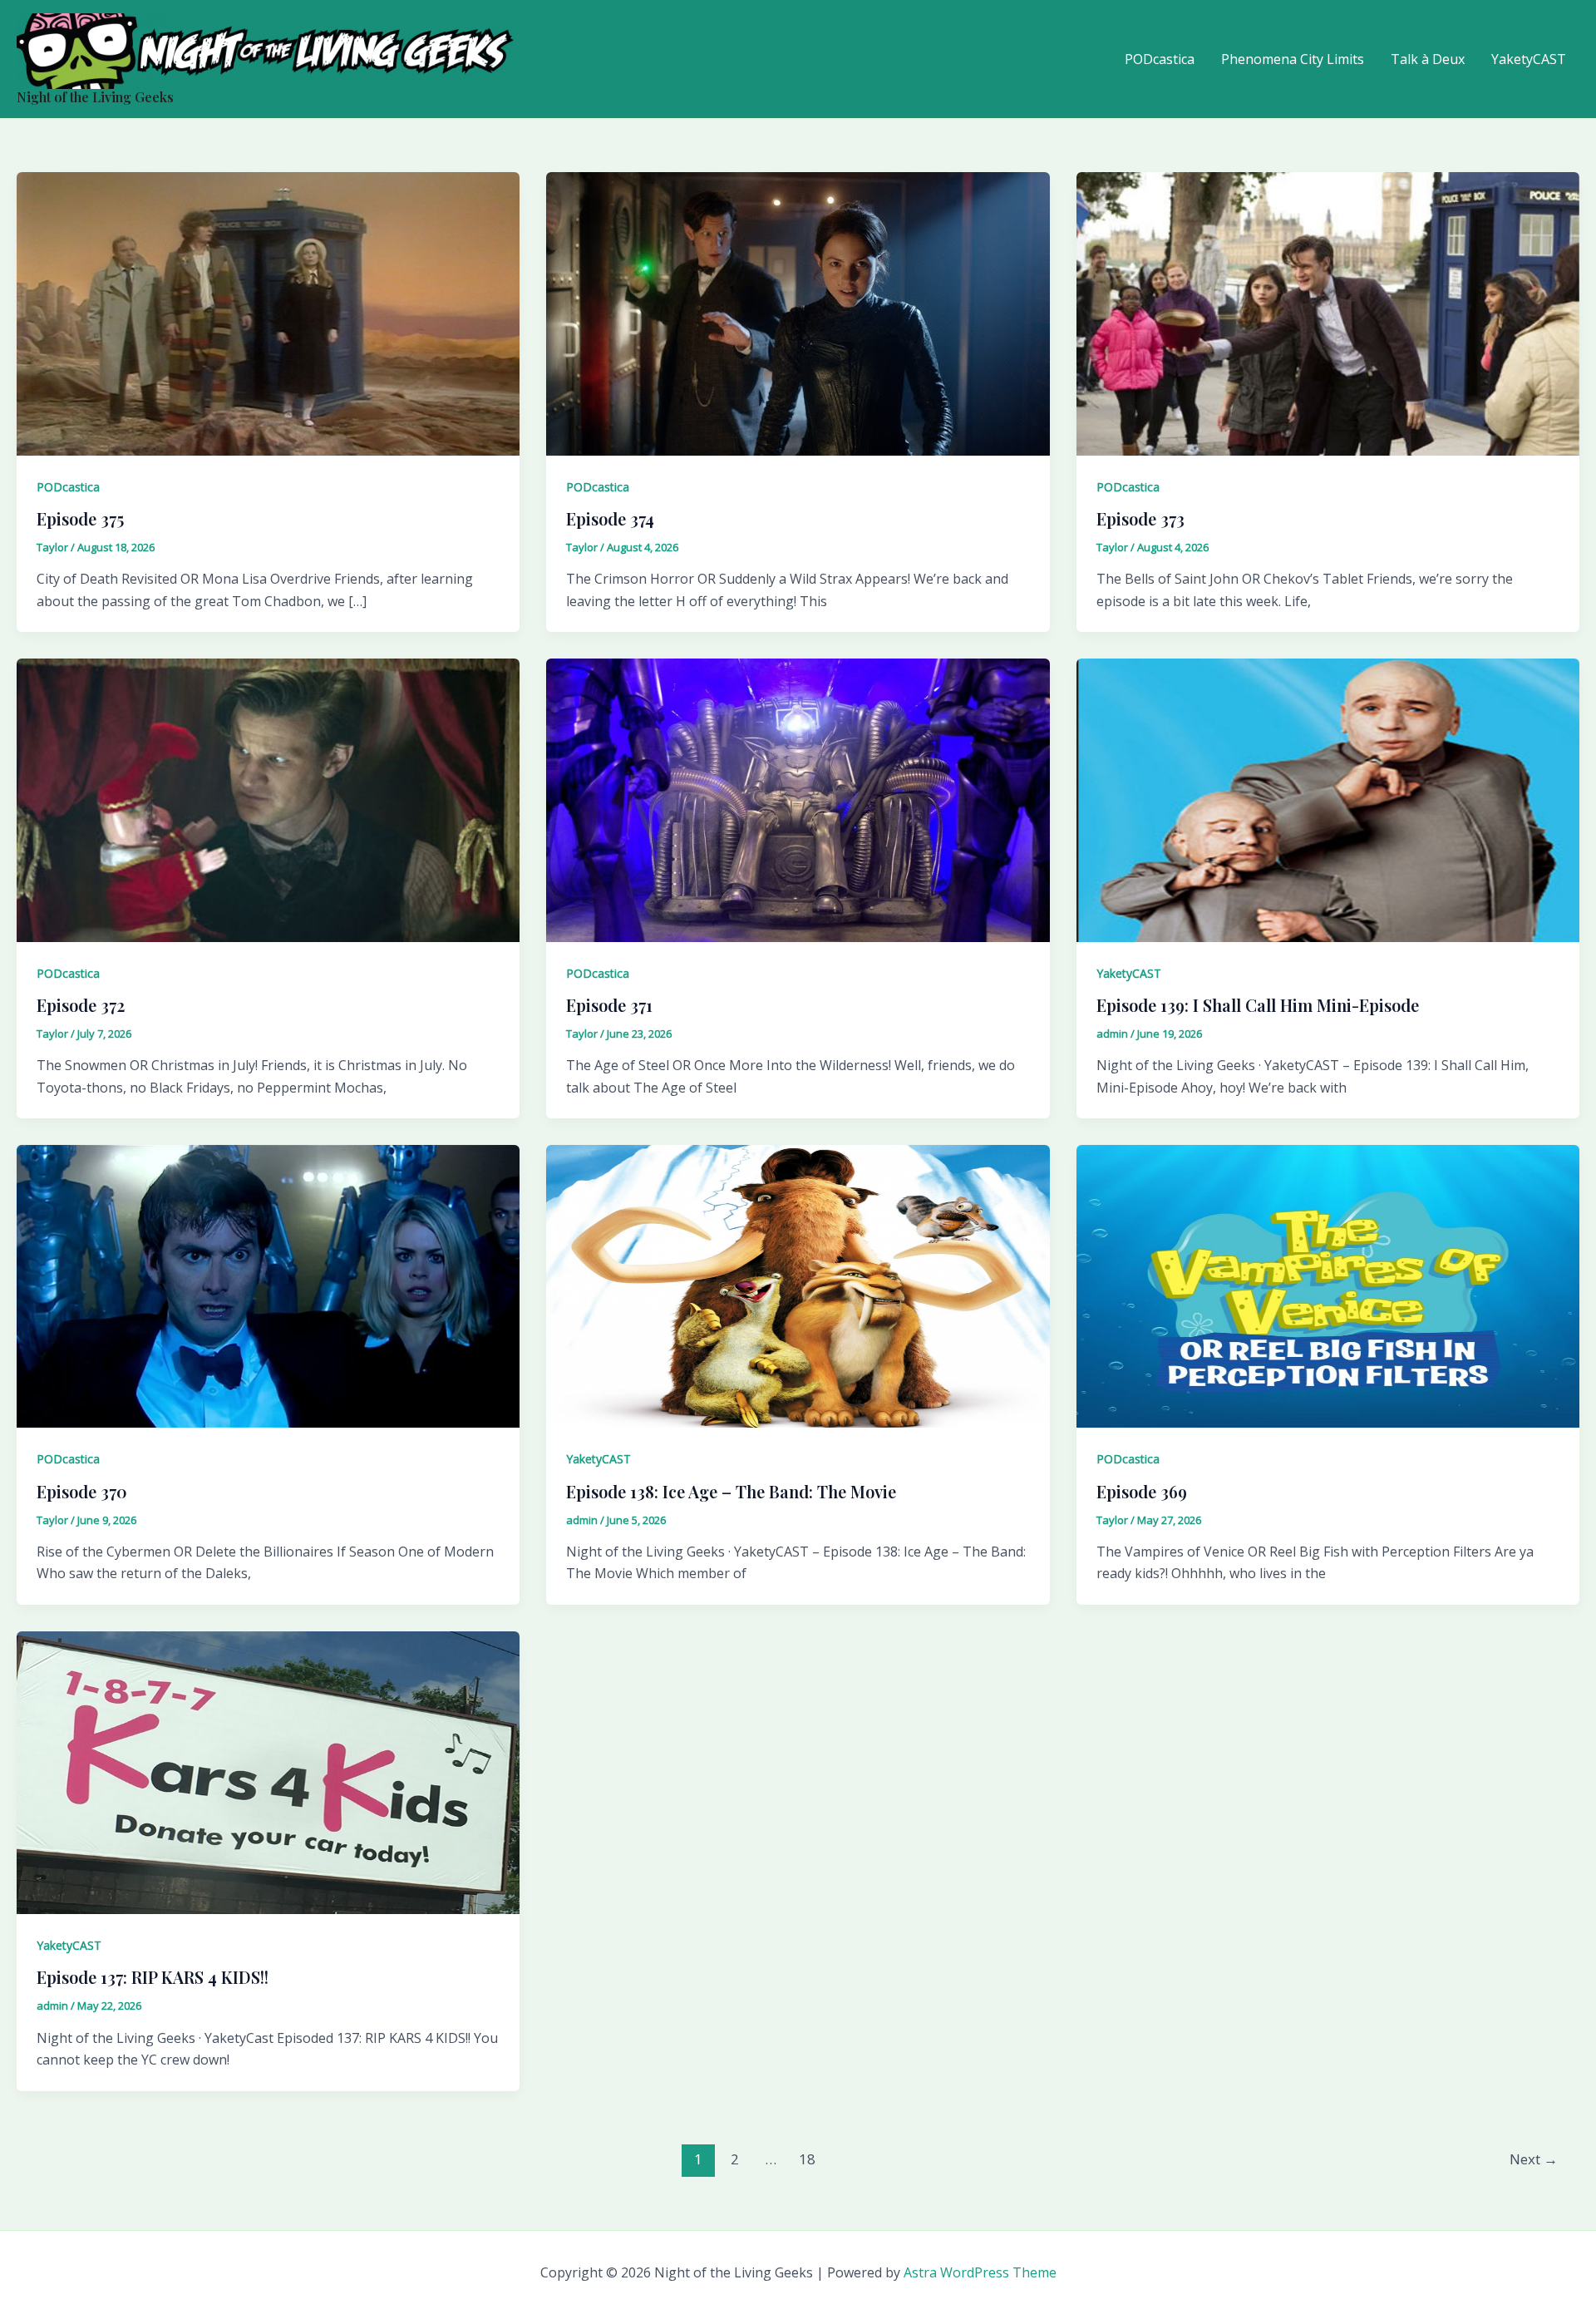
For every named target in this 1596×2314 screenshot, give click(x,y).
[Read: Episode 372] (268, 799)
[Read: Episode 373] (1328, 313)
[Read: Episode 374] (798, 313)
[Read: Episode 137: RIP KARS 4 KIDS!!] (268, 1771)
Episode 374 (610, 518)
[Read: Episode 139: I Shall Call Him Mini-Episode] (1328, 799)
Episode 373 (1140, 518)
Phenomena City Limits (1293, 59)
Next (1534, 2159)
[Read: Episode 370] (268, 1285)
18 (807, 2159)
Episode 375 (80, 518)
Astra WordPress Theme (980, 2272)
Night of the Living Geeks (95, 97)
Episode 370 (82, 1491)
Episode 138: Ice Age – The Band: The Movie (731, 1491)
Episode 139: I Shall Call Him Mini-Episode (1258, 1005)
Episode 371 (609, 1005)
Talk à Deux (1428, 59)
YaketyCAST (1529, 59)
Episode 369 (1142, 1491)
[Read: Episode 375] (268, 313)
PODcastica (1160, 59)
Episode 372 (81, 1005)
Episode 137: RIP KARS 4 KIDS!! (153, 1977)
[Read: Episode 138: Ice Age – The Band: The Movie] (798, 1285)
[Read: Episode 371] (798, 799)
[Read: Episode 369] (1328, 1285)
